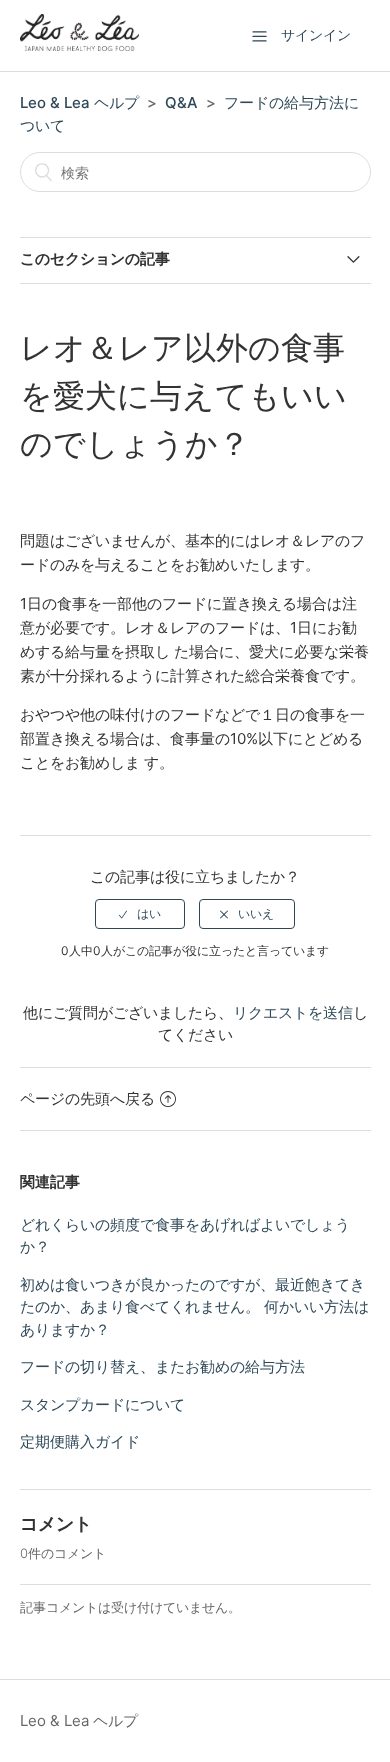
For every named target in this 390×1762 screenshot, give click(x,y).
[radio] (140, 914)
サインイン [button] (316, 34)
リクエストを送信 (293, 1012)
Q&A (181, 102)
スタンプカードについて (102, 1404)
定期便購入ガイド (80, 1441)
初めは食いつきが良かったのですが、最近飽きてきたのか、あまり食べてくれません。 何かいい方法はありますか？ (194, 1307)
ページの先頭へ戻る (87, 1098)
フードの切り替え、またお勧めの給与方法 (162, 1366)
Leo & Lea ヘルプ (79, 102)
